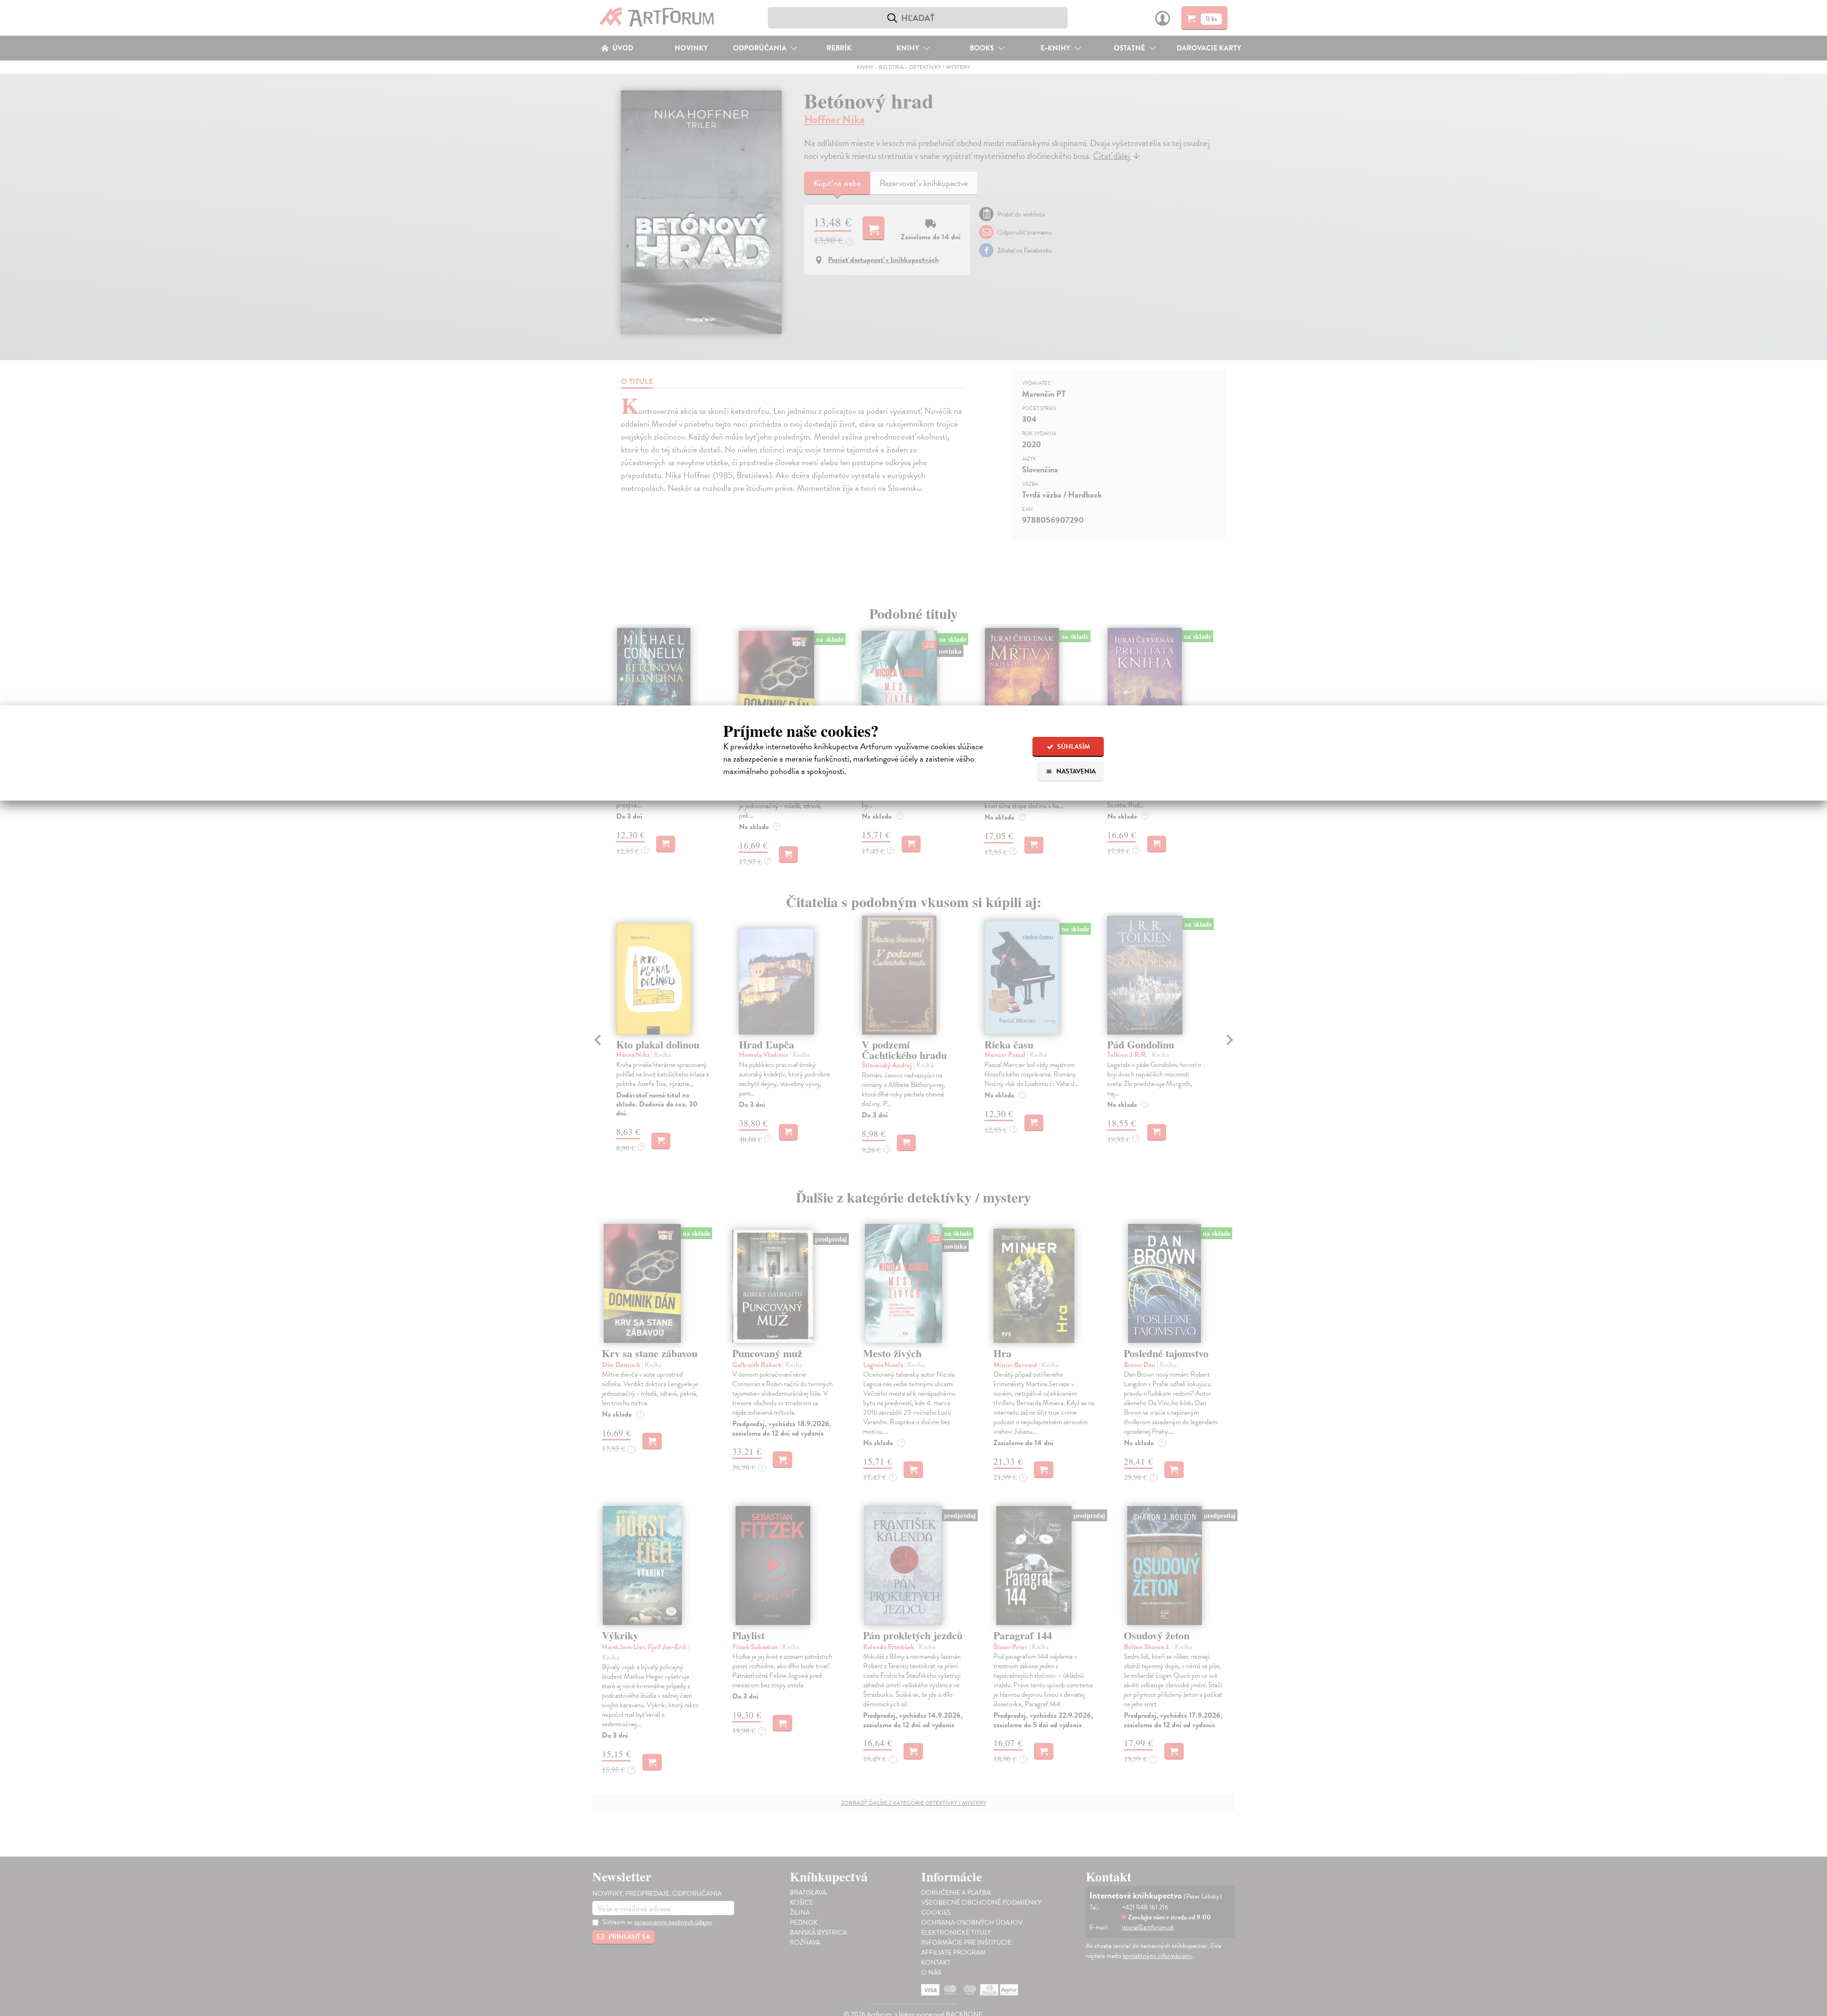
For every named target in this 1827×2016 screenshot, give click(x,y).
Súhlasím (1073, 747)
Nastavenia (1075, 771)
